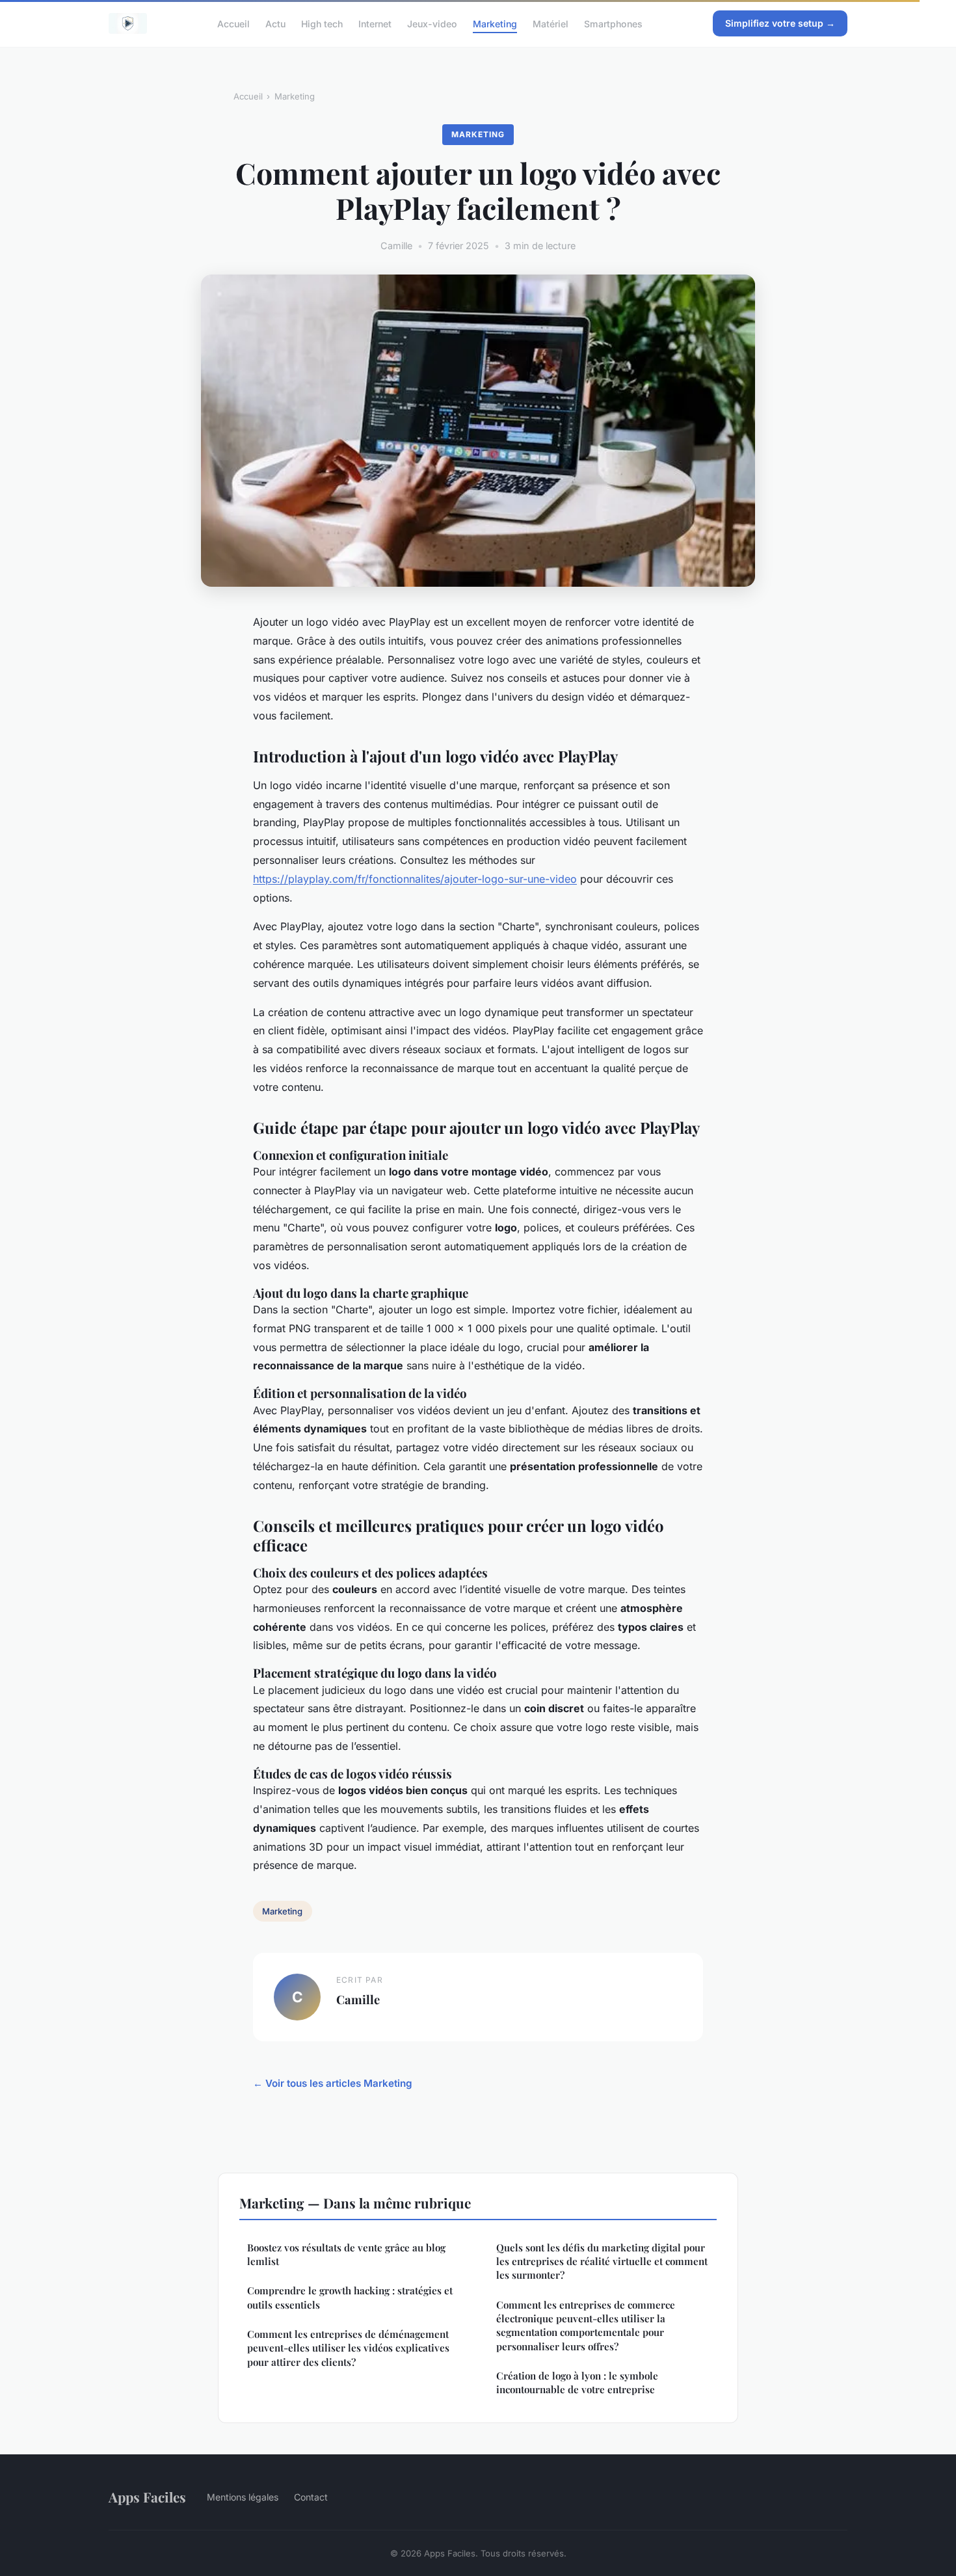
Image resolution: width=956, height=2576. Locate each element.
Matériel (551, 23)
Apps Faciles (147, 2497)
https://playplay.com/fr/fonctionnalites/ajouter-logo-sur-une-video (415, 879)
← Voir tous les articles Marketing (333, 2083)
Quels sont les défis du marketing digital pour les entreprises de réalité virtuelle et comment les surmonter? (602, 2261)
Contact (311, 2497)
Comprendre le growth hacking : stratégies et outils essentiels (350, 2297)
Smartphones (613, 23)
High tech (322, 23)
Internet (375, 23)
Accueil (233, 23)
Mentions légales (243, 2497)
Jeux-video (432, 23)
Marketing (495, 23)
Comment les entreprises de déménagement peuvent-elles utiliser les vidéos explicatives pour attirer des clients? (348, 2348)
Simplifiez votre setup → (780, 23)
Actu (275, 23)
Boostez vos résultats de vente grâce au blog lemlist (346, 2254)
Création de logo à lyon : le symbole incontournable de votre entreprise (577, 2382)
